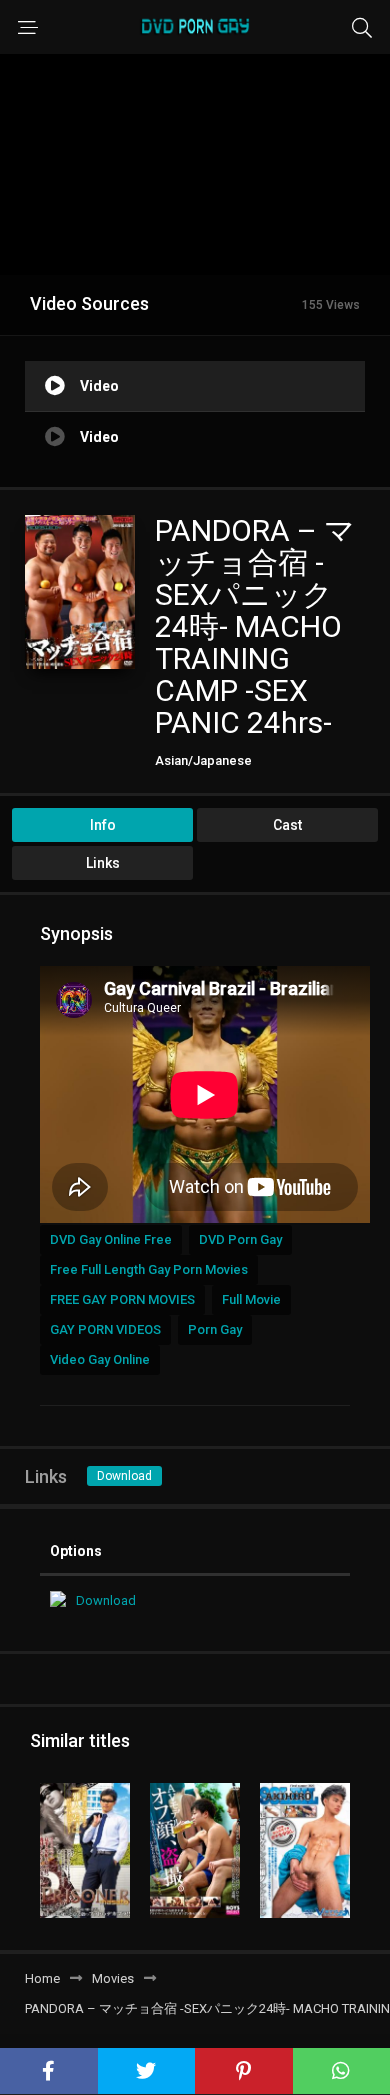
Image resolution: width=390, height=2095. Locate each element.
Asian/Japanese (203, 760)
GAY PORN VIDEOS (105, 1329)
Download (124, 1476)
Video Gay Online (100, 1359)
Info (103, 825)
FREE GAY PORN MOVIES (122, 1299)
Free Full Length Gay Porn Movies (149, 1269)
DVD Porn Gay (240, 1239)
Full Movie (251, 1299)
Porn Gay (215, 1329)
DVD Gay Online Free (111, 1239)
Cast (287, 825)
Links (103, 863)
